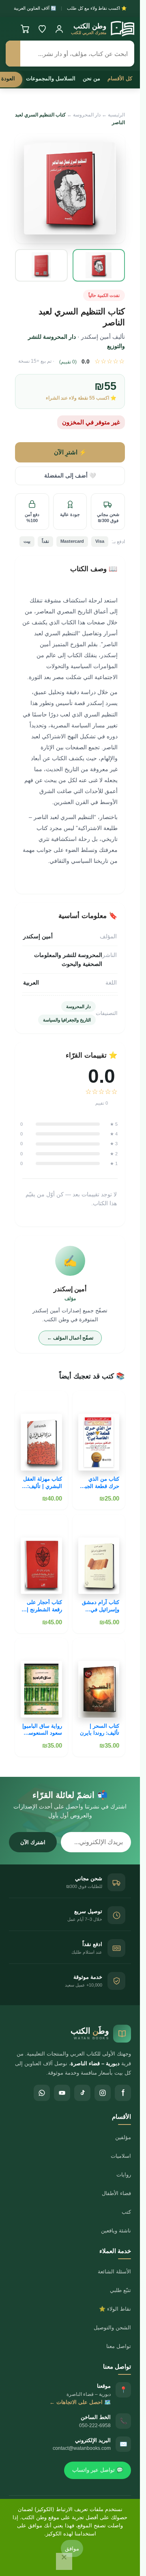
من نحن (91, 78)
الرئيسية (116, 115)
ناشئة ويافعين (116, 2231)
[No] (64, 2561)
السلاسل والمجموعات (51, 78)
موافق (72, 2548)
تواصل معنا (119, 2346)
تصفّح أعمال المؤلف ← (70, 1338)
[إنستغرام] (103, 2093)
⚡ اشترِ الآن (70, 452)
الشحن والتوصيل (112, 2328)
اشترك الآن (33, 1842)
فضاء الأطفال (116, 2193)
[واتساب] (42, 2093)
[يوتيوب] (62, 2093)
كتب (126, 2212)
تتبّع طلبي (120, 2290)
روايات (124, 2175)
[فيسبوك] (123, 2093)
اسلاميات (121, 2156)
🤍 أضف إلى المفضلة (70, 476)
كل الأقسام (120, 78)
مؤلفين (123, 2137)
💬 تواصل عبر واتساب (98, 2470)
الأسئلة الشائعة (114, 2272)
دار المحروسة (87, 115)
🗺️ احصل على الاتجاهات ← (80, 2402)
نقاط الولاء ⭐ (115, 2309)
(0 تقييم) (68, 362)
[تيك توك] (82, 2093)
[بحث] (13, 54)
